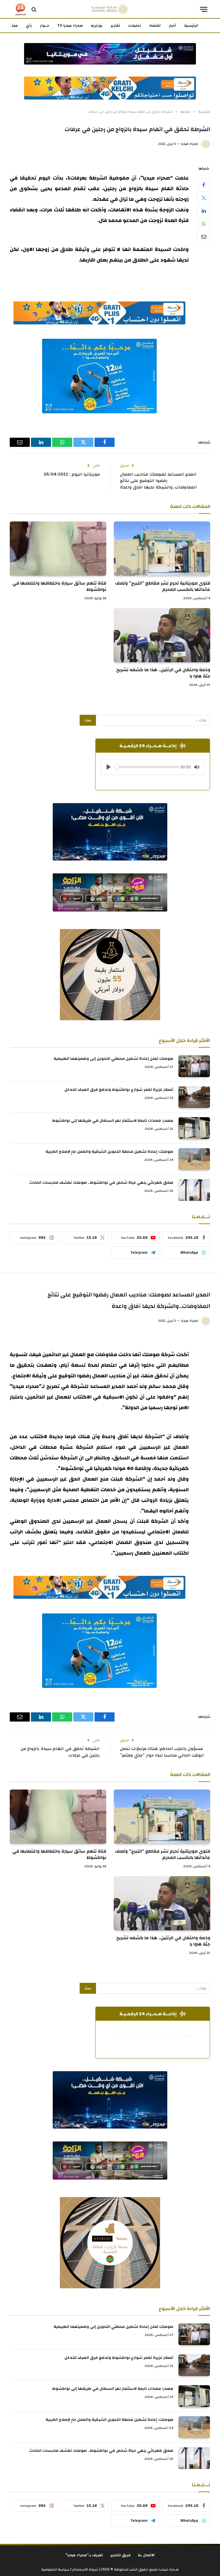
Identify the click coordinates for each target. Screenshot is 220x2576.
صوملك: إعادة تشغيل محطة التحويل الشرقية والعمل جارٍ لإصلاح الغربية (109, 1152)
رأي (29, 26)
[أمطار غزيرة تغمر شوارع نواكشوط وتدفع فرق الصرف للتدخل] (194, 1097)
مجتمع (12, 26)
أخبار (172, 26)
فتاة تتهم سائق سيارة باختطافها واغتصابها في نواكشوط (59, 587)
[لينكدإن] (204, 211)
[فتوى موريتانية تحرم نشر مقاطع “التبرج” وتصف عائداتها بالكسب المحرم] (162, 549)
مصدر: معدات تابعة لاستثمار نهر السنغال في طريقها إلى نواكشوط (113, 1121)
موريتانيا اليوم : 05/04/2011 (72, 474)
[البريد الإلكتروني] (204, 237)
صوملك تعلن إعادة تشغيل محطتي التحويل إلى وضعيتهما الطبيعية (113, 1059)
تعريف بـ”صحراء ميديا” (84, 2555)
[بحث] (34, 9)
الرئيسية (191, 26)
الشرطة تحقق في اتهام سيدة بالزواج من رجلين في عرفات (60, 1752)
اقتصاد (155, 26)
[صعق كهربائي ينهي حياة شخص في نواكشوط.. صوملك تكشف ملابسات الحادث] (194, 1190)
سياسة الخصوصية (55, 2569)
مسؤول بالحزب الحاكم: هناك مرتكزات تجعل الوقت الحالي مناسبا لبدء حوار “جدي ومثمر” (162, 1752)
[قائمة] (204, 9)
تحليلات (134, 26)
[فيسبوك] (204, 185)
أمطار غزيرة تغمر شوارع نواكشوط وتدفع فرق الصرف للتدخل (119, 1090)
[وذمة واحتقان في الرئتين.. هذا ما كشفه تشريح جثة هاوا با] (162, 635)
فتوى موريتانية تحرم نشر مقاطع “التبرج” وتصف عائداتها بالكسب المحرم (163, 587)
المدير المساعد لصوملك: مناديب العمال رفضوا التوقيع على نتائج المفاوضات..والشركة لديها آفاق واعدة (158, 481)
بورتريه (97, 26)
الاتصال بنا (146, 2555)
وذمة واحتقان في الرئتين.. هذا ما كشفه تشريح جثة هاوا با (163, 673)
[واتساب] (204, 224)
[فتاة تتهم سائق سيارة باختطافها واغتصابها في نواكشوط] (58, 549)
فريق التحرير (121, 2555)
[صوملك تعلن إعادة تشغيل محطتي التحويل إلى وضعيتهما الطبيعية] (194, 1066)
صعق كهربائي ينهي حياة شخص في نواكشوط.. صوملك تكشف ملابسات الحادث (101, 1183)
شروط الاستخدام (85, 2569)
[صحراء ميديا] (110, 9)
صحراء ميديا (190, 144)
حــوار (45, 26)
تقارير (115, 26)
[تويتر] (204, 198)
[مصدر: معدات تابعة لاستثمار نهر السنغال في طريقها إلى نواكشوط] (194, 1128)
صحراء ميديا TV (70, 26)
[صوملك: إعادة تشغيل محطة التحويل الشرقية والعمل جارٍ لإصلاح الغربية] (194, 1159)
